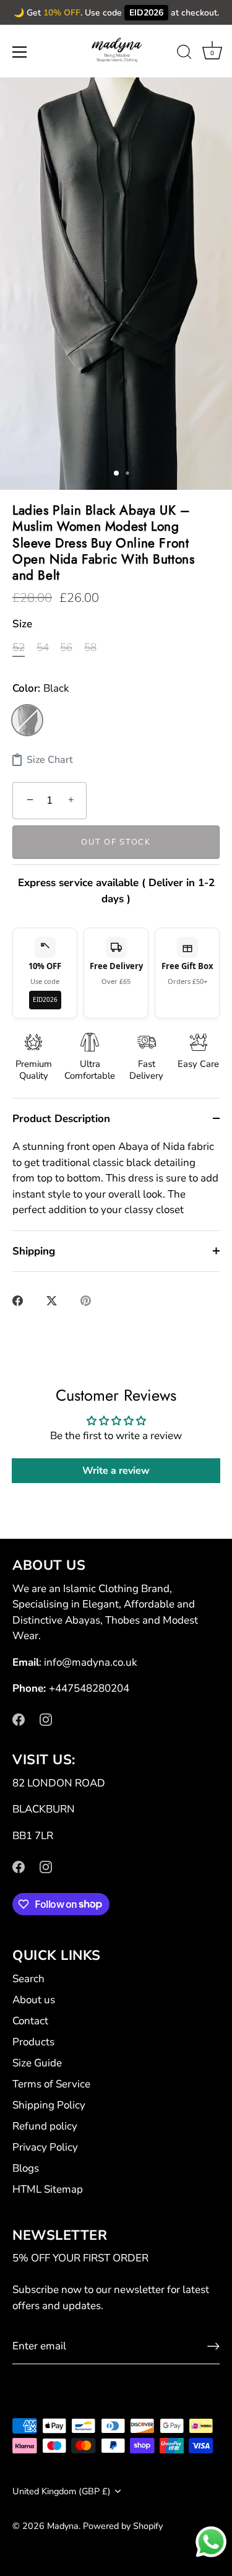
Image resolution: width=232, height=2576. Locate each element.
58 (90, 648)
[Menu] (20, 52)
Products (33, 2042)
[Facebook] (19, 1719)
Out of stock (116, 842)
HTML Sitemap (48, 2189)
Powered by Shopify (123, 2526)
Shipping (34, 1251)
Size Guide (37, 2063)
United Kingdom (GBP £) (62, 2491)
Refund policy (45, 2126)
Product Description (61, 1119)
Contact (30, 2021)
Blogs (26, 2168)
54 (43, 648)
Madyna (63, 2526)
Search (28, 1979)
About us (34, 2000)
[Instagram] (46, 1719)
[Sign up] (213, 2346)
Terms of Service (51, 2084)
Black (27, 720)
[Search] (184, 54)
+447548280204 (89, 1688)
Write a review (116, 1471)
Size (22, 624)
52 (19, 648)
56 (66, 648)
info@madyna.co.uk (91, 1662)
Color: (41, 689)
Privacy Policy (45, 2147)
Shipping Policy (49, 2105)
